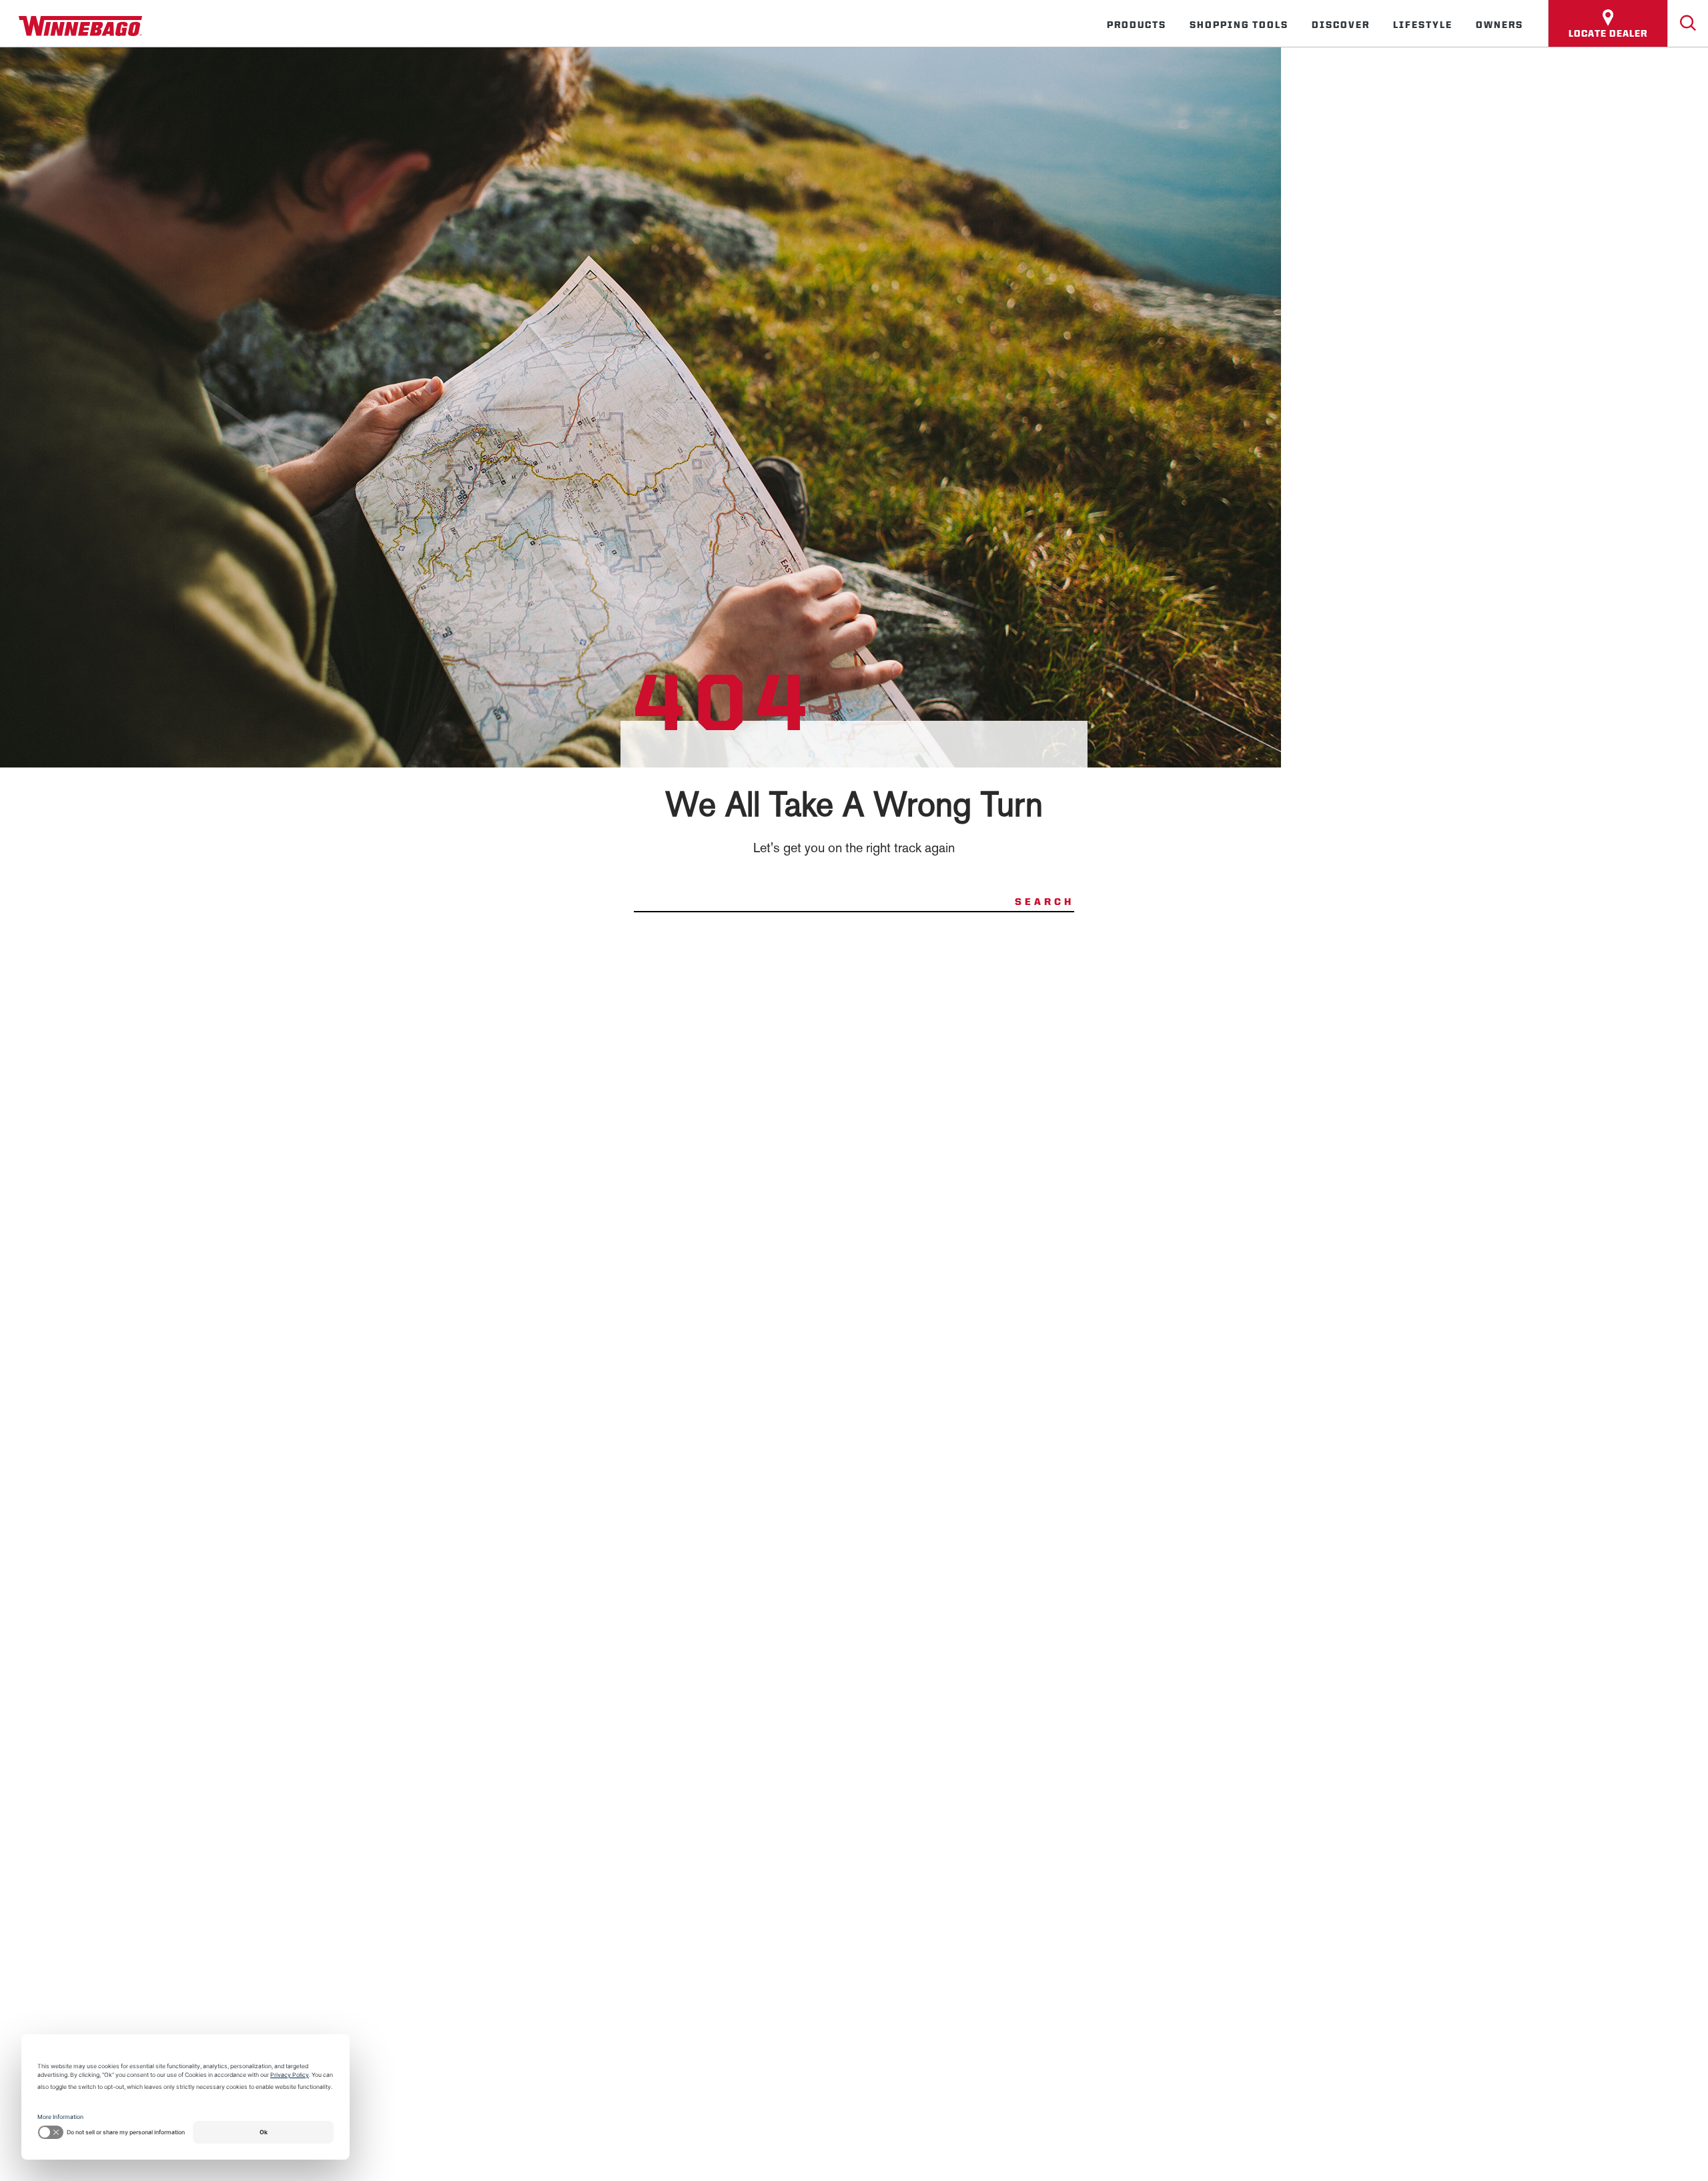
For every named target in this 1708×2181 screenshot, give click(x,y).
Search (1044, 902)
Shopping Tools (1239, 25)
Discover (1341, 25)
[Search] (1688, 23)
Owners (1500, 25)
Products (1137, 25)
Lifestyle (1423, 25)
